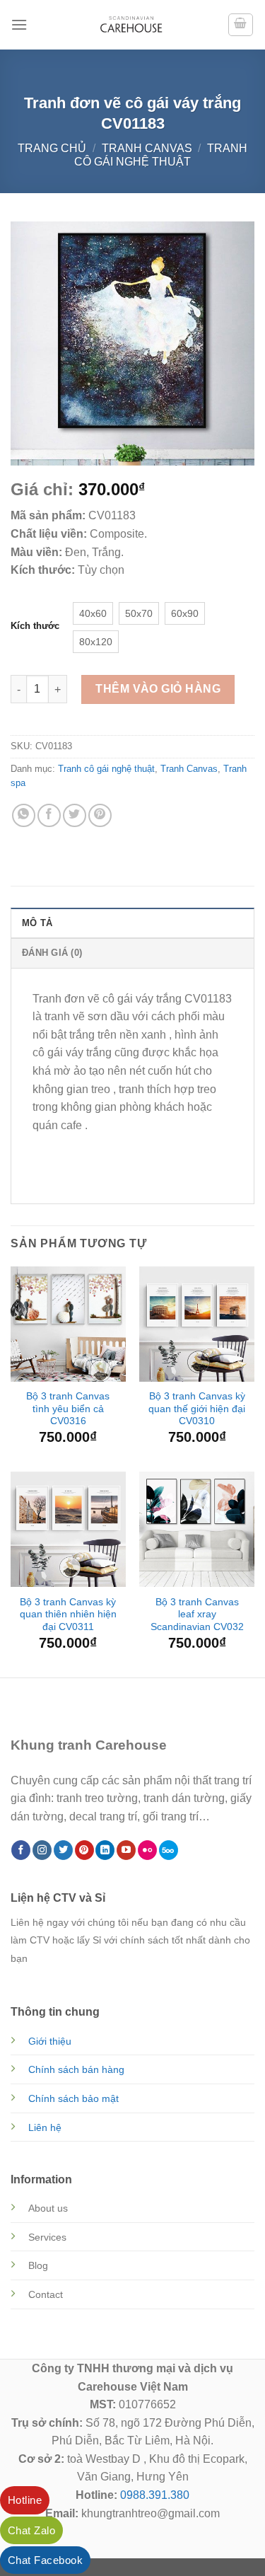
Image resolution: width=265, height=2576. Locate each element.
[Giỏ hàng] (241, 25)
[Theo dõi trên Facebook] (21, 1850)
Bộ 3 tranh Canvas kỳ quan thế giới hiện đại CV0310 (197, 1409)
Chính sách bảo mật (73, 2098)
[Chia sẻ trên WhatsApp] (24, 815)
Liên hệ (45, 2127)
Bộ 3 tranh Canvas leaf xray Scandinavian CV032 (197, 1615)
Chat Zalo (31, 2530)
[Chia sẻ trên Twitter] (75, 815)
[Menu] (19, 24)
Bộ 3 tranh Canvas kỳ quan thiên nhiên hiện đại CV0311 (68, 1615)
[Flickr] (147, 1850)
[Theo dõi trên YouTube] (126, 1850)
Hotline (25, 2500)
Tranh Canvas (147, 148)
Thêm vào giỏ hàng (158, 689)
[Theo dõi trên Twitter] (63, 1850)
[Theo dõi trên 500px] (169, 1850)
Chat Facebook (45, 2560)
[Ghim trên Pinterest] (100, 815)
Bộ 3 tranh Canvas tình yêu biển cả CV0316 (68, 1409)
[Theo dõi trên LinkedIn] (105, 1850)
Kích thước (35, 626)
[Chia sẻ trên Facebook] (49, 815)
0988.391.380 (155, 2495)
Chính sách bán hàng (76, 2069)
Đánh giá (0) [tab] (52, 953)
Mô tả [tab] (37, 923)
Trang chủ (52, 148)
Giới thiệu (50, 2041)
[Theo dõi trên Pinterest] (84, 1850)
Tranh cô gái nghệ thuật (106, 769)
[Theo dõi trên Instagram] (42, 1850)
